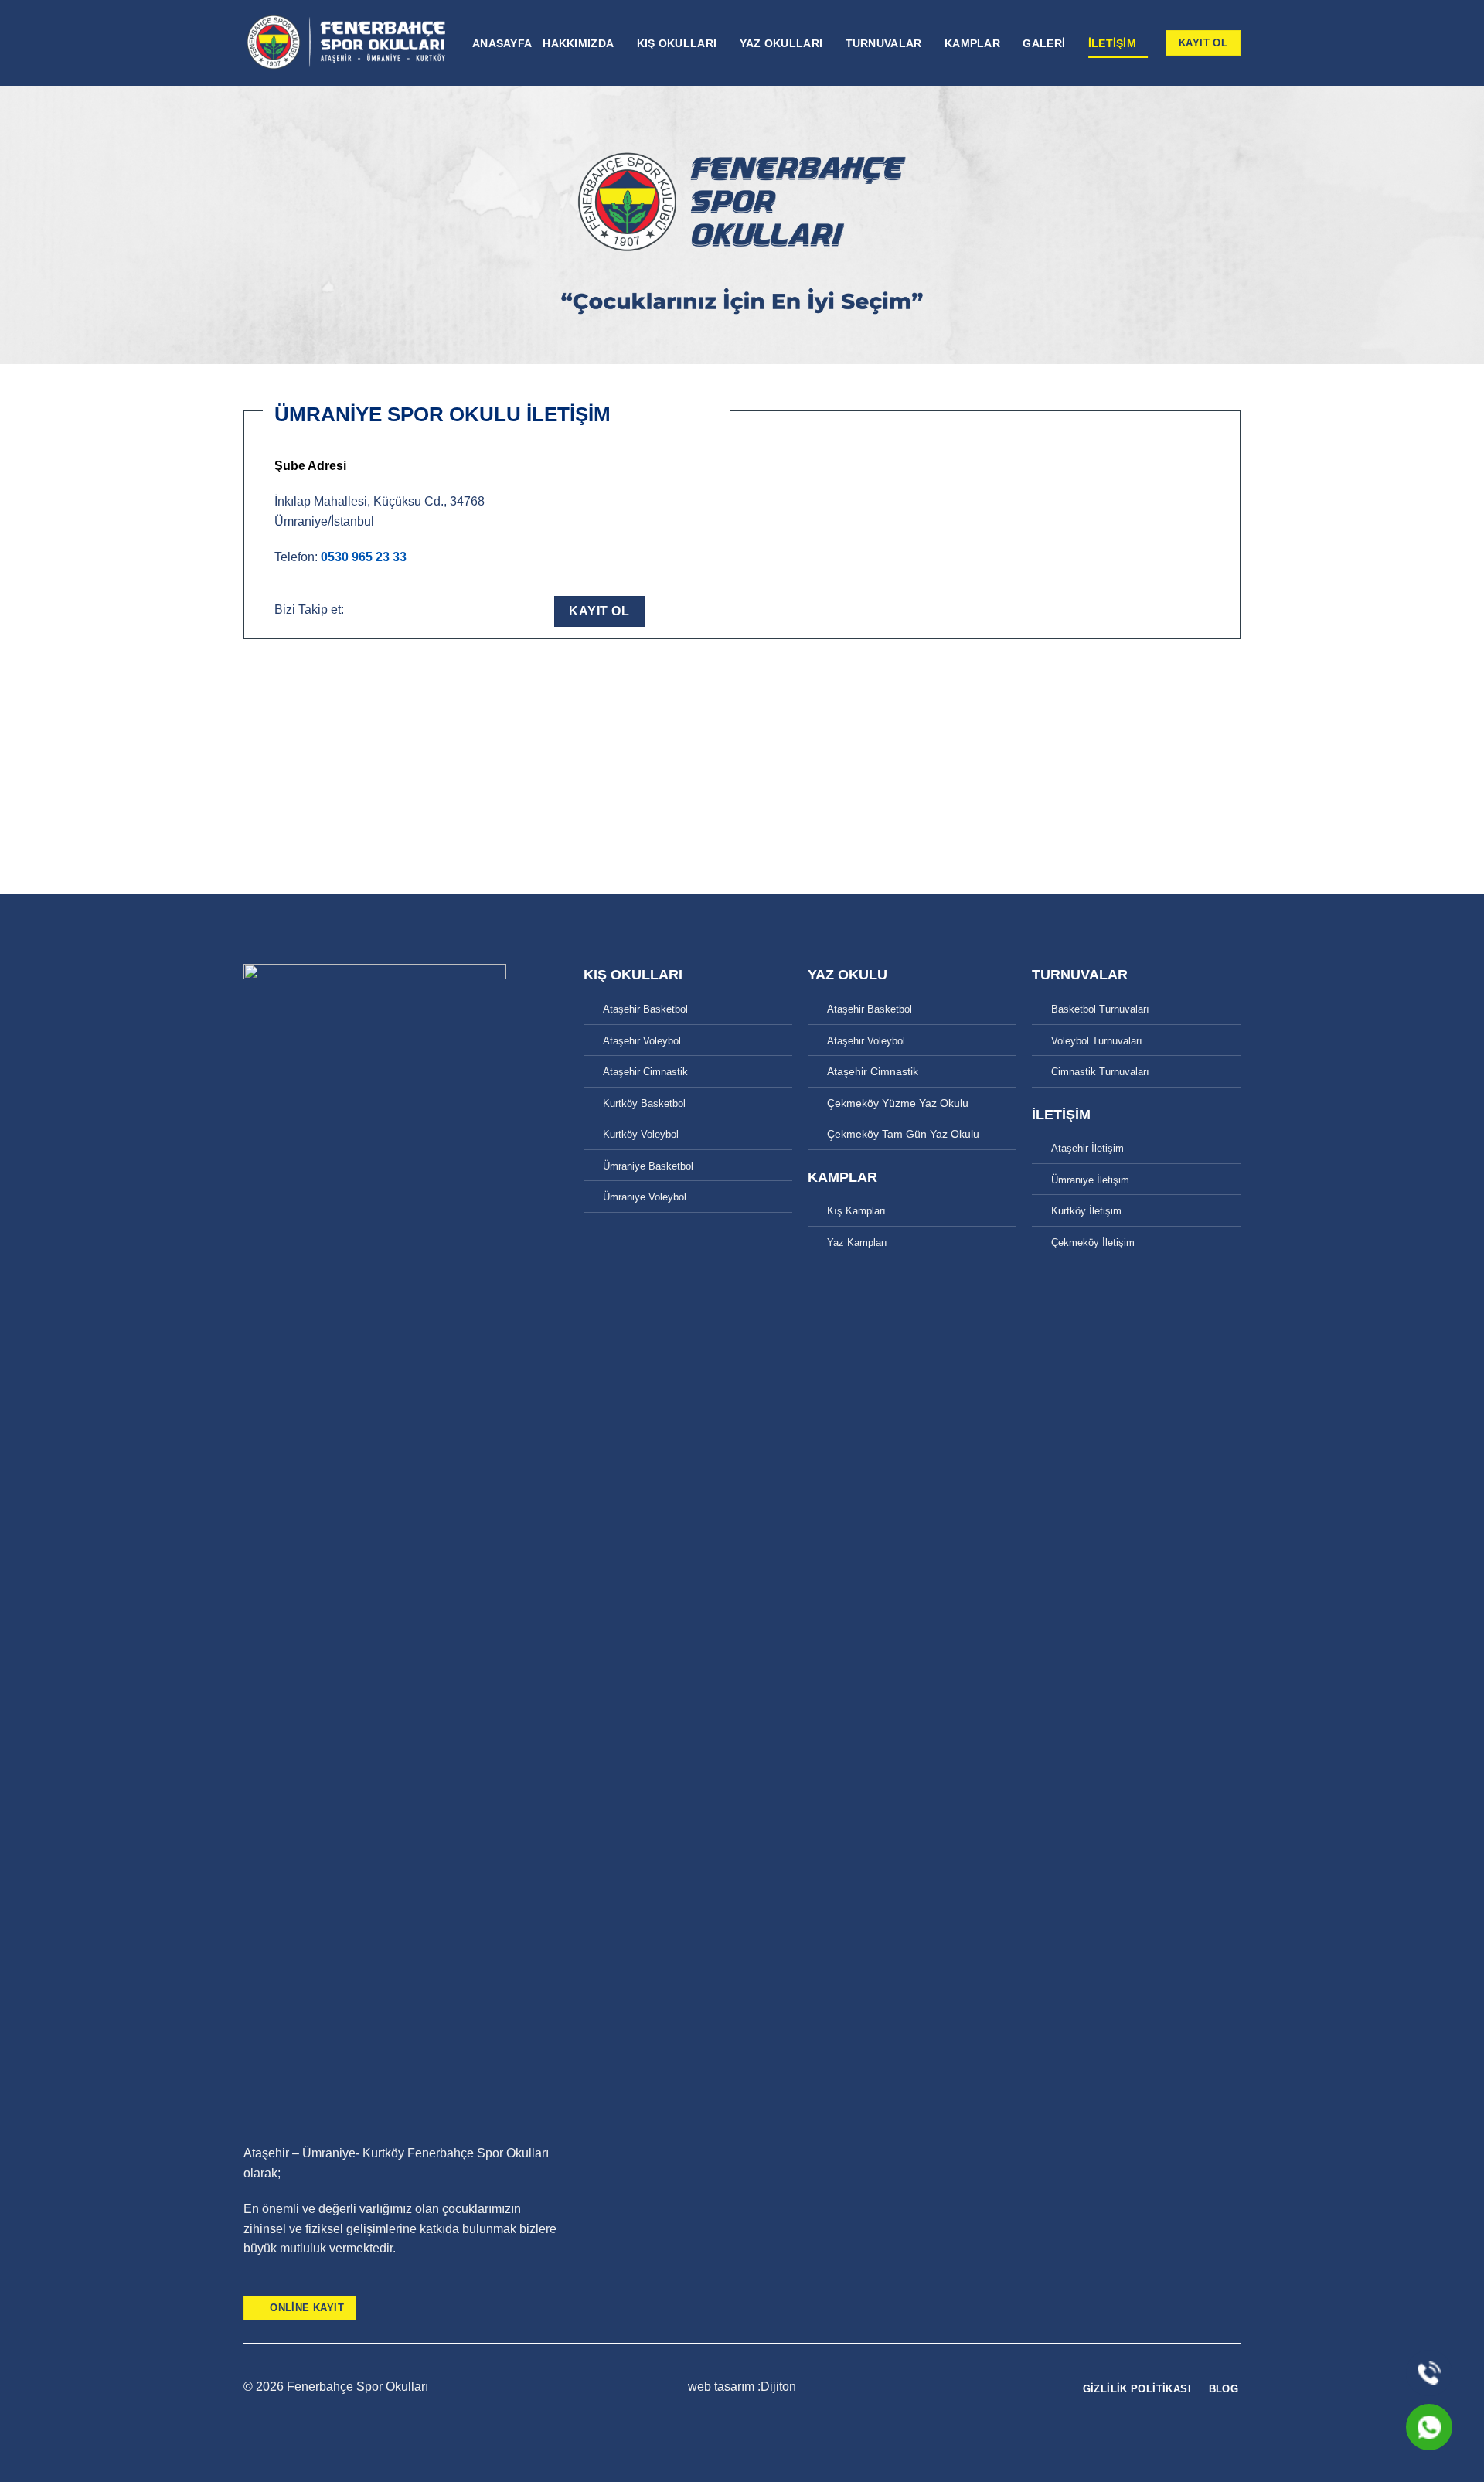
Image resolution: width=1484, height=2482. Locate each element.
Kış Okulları (677, 43)
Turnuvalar (884, 43)
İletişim (1112, 43)
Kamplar (972, 43)
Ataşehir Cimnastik (645, 1072)
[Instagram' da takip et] (439, 609)
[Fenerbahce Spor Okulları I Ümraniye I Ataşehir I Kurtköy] (346, 43)
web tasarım (723, 2387)
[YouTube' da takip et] (489, 609)
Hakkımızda (578, 43)
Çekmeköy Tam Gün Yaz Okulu (903, 1134)
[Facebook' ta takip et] (415, 609)
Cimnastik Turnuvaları (1100, 1072)
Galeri (1044, 43)
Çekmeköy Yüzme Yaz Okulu (898, 1103)
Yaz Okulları (781, 43)
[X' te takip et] (464, 609)
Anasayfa (502, 43)
